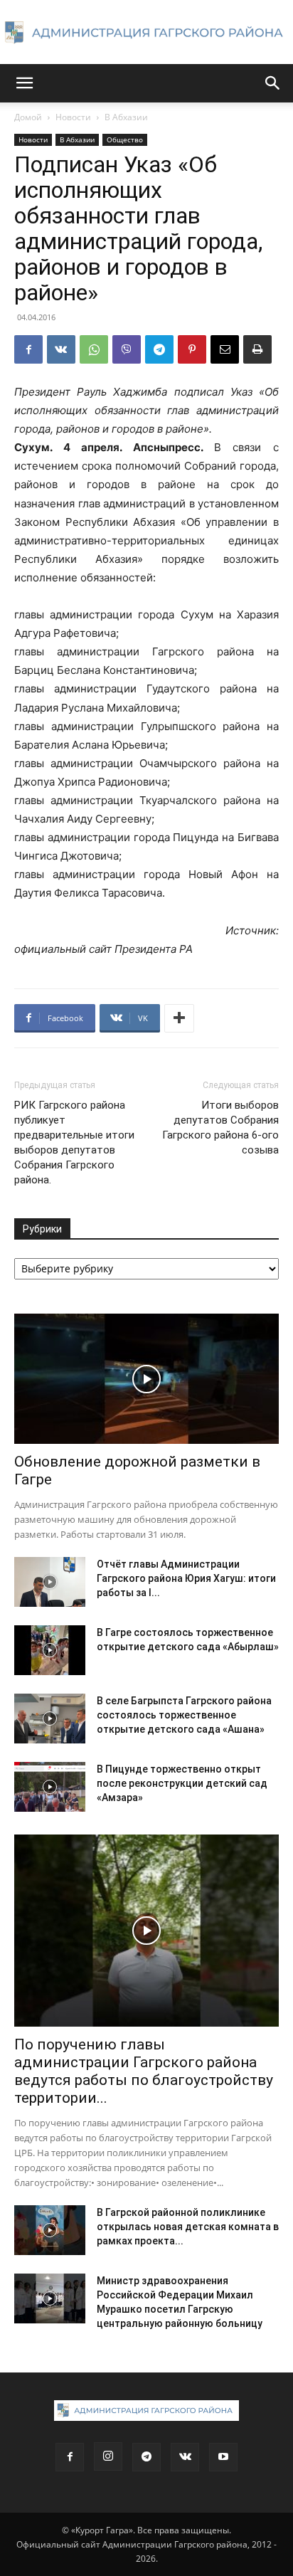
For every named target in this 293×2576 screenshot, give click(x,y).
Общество (125, 139)
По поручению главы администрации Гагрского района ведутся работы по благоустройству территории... (144, 2071)
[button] (24, 83)
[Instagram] (108, 2456)
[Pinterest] (192, 349)
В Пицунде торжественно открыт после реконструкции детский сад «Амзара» (182, 1783)
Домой (28, 117)
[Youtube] (223, 2457)
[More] (179, 1018)
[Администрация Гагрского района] (146, 33)
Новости (73, 117)
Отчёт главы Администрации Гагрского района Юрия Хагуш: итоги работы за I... (186, 1578)
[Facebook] (28, 349)
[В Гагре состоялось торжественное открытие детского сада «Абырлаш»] (50, 1650)
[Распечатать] (257, 349)
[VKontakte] (185, 2457)
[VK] (61, 349)
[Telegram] (159, 349)
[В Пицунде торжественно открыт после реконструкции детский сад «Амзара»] (50, 1787)
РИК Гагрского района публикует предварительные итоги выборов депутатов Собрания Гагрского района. (74, 1142)
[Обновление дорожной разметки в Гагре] (146, 1379)
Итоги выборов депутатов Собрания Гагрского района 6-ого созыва (220, 1128)
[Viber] (127, 349)
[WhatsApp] (94, 349)
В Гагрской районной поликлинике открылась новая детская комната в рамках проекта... (188, 2227)
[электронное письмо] (225, 349)
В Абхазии (126, 117)
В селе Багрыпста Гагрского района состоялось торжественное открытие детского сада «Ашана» (184, 1715)
